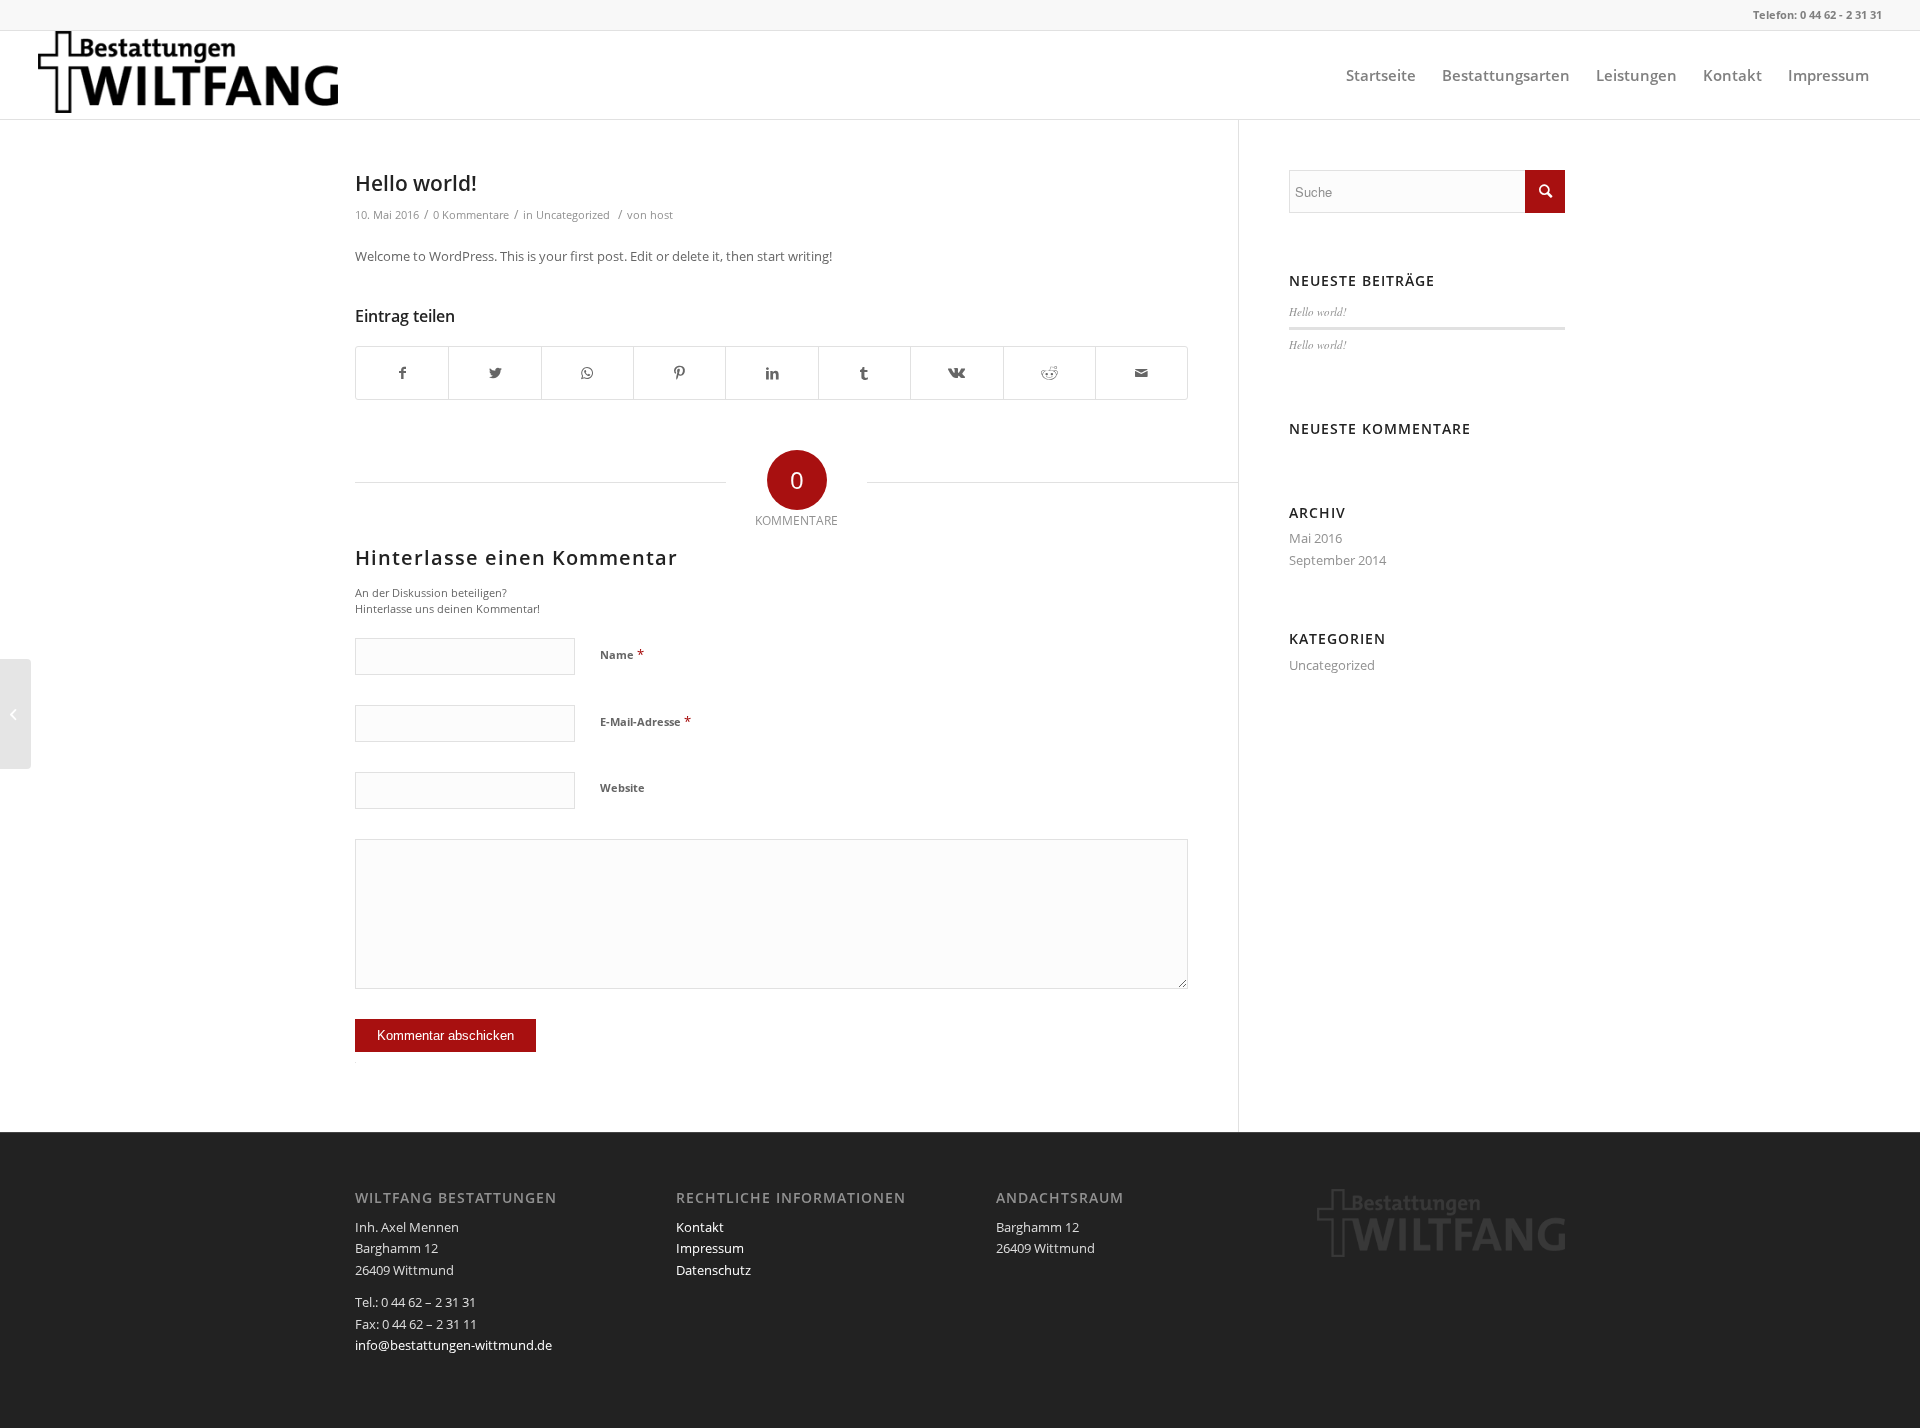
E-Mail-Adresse (645, 721)
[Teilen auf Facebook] (402, 373)
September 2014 (1337, 560)
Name (622, 654)
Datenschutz (713, 1270)
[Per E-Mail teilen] (1141, 373)
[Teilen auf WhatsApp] (587, 373)
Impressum (710, 1248)
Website (622, 787)
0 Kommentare (471, 215)
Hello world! (416, 183)
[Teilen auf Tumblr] (864, 373)
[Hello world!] (15, 714)
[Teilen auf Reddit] (1049, 373)
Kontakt (700, 1227)
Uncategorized (573, 215)
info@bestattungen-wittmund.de (453, 1345)
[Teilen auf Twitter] (494, 373)
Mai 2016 (1315, 538)
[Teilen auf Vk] (956, 373)
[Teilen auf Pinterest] (679, 373)
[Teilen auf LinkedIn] (771, 373)
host (661, 215)
